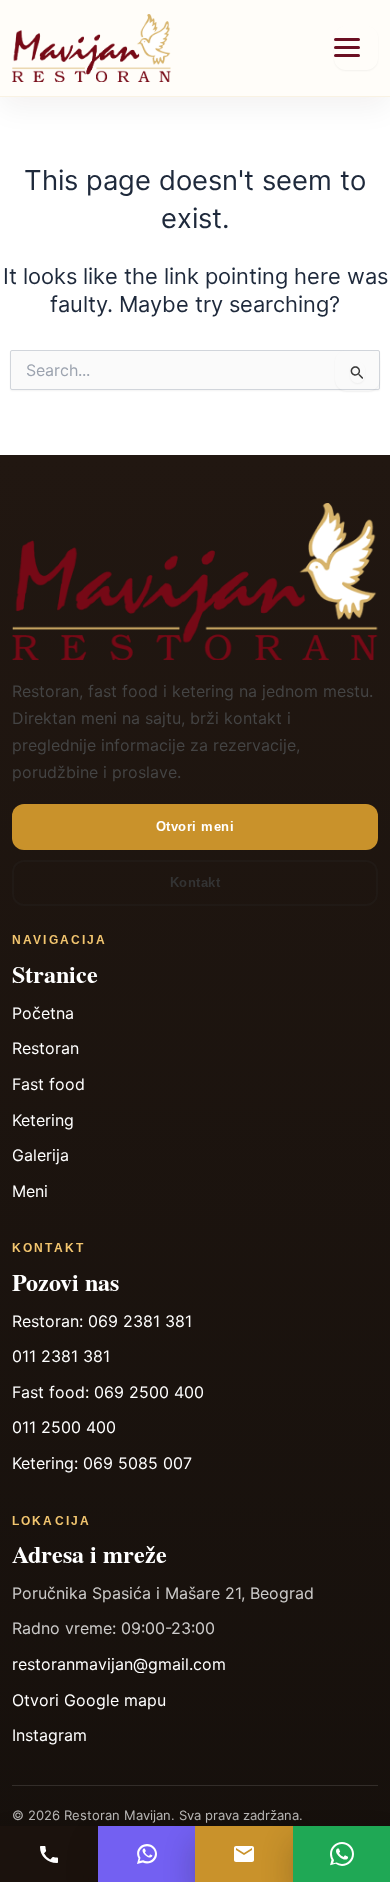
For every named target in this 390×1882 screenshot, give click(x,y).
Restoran (45, 1048)
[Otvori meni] (356, 48)
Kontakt (195, 882)
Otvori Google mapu (89, 1700)
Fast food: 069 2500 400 (108, 1392)
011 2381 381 (61, 1356)
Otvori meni (195, 826)
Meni (30, 1191)
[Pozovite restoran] (49, 1854)
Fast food (48, 1084)
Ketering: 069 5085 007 (102, 1463)
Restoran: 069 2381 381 (102, 1321)
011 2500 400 (64, 1427)
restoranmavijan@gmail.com (119, 1664)
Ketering (43, 1120)
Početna (43, 1013)
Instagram (49, 1735)
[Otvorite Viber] (147, 1854)
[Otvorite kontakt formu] (244, 1854)
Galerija (40, 1155)
